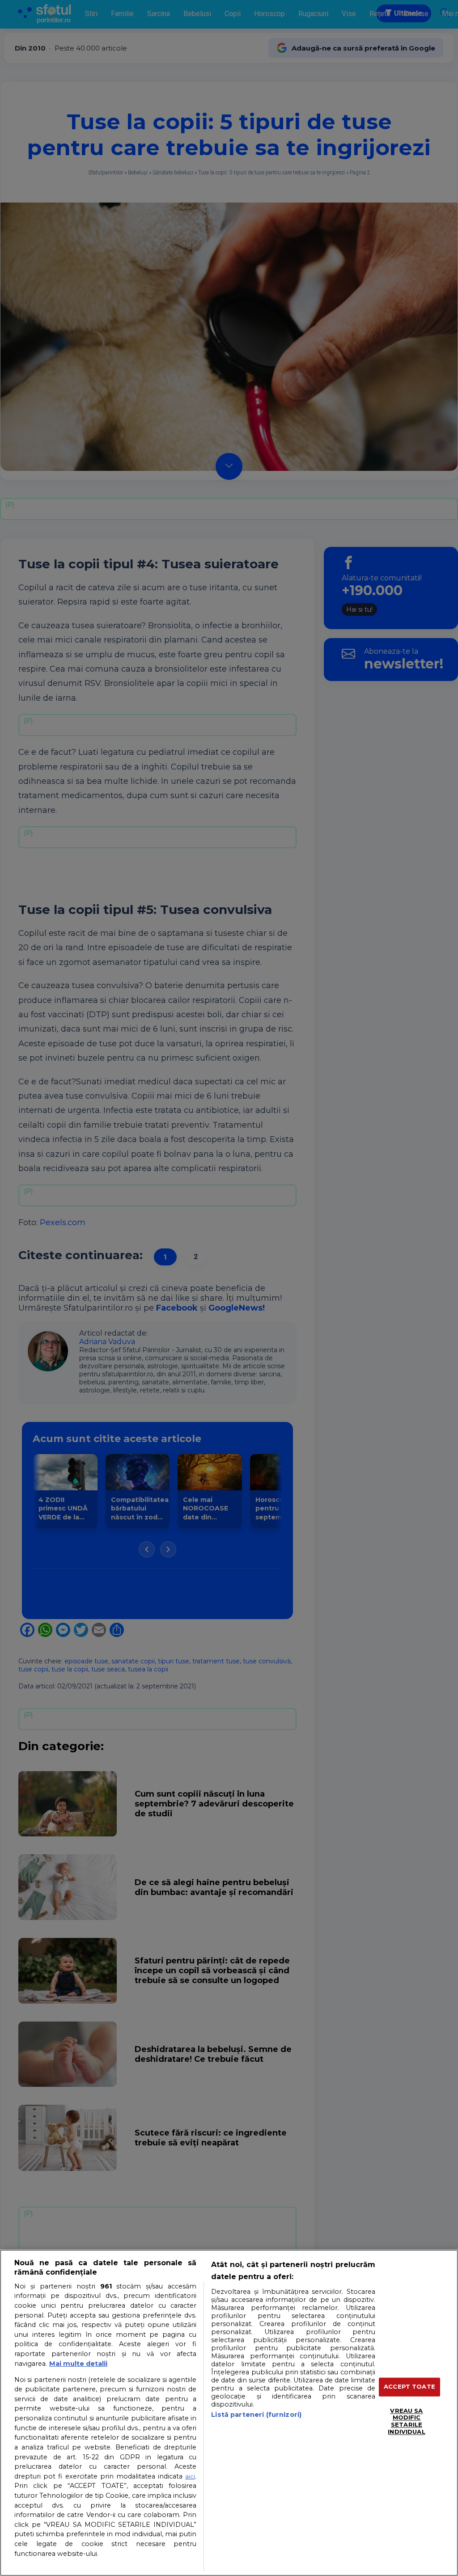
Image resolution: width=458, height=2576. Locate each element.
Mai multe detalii (78, 2364)
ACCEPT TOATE (409, 2387)
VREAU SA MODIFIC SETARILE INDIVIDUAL (406, 2421)
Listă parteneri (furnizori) (256, 2415)
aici (190, 2476)
